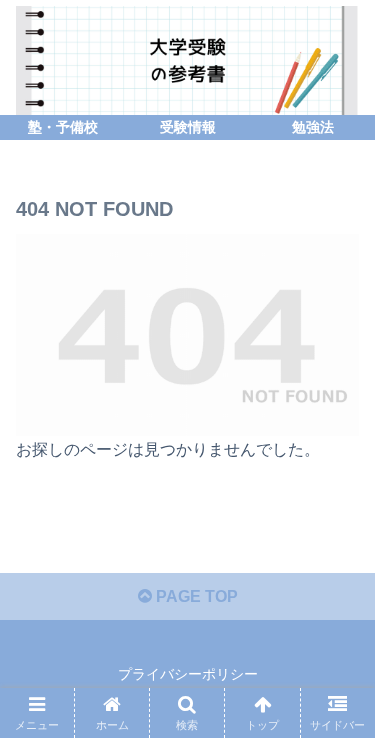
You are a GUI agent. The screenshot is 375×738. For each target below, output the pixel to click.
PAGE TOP (195, 596)
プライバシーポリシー (188, 674)
